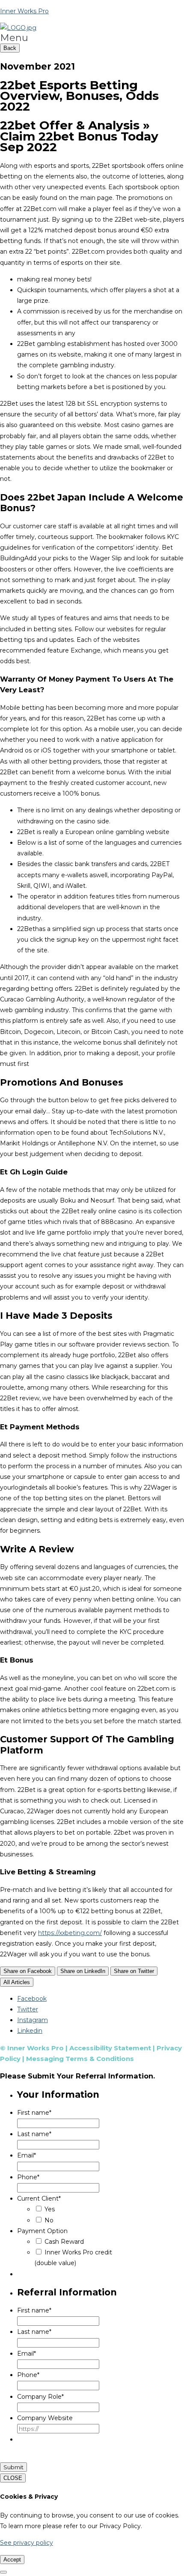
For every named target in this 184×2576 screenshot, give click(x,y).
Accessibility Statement (110, 2048)
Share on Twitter (134, 1971)
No (49, 2220)
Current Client (39, 2198)
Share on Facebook (28, 1971)
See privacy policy (27, 2543)
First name (34, 2113)
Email (27, 2155)
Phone (28, 2177)
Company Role (40, 2397)
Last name (34, 2134)
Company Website (45, 2418)
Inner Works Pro (24, 11)
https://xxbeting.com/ (70, 1933)
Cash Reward (64, 2242)
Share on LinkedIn (83, 1971)
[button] (92, 38)
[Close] (3, 2572)
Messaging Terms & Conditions (80, 2059)
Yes (50, 2209)
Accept (12, 2560)
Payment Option (42, 2231)
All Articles (17, 1982)
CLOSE (13, 2478)
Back (10, 48)
